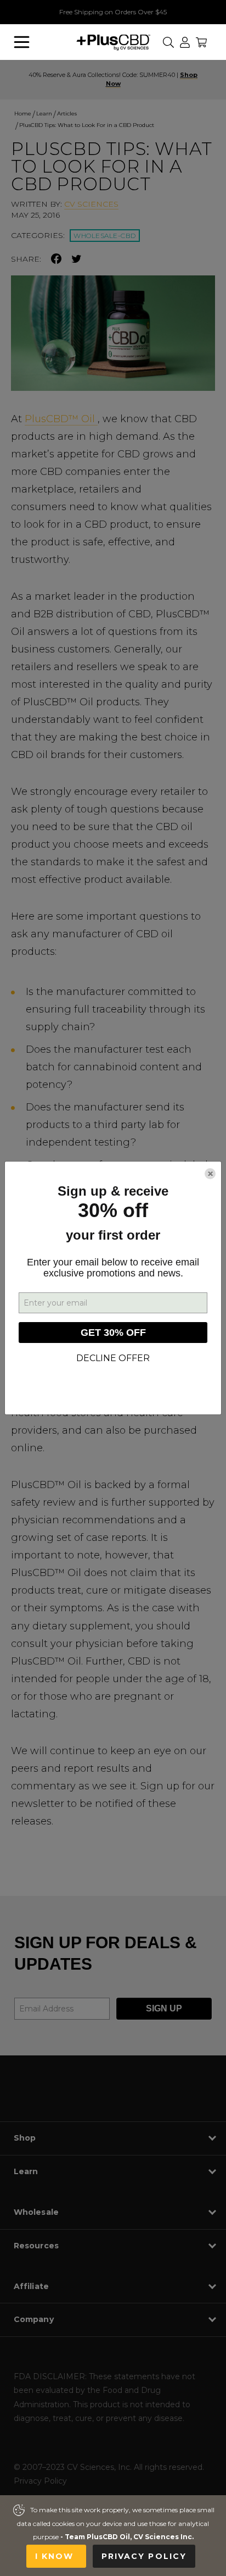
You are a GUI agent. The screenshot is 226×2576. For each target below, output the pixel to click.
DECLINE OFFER (113, 1358)
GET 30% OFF (113, 1333)
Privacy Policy (144, 2556)
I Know (56, 2556)
